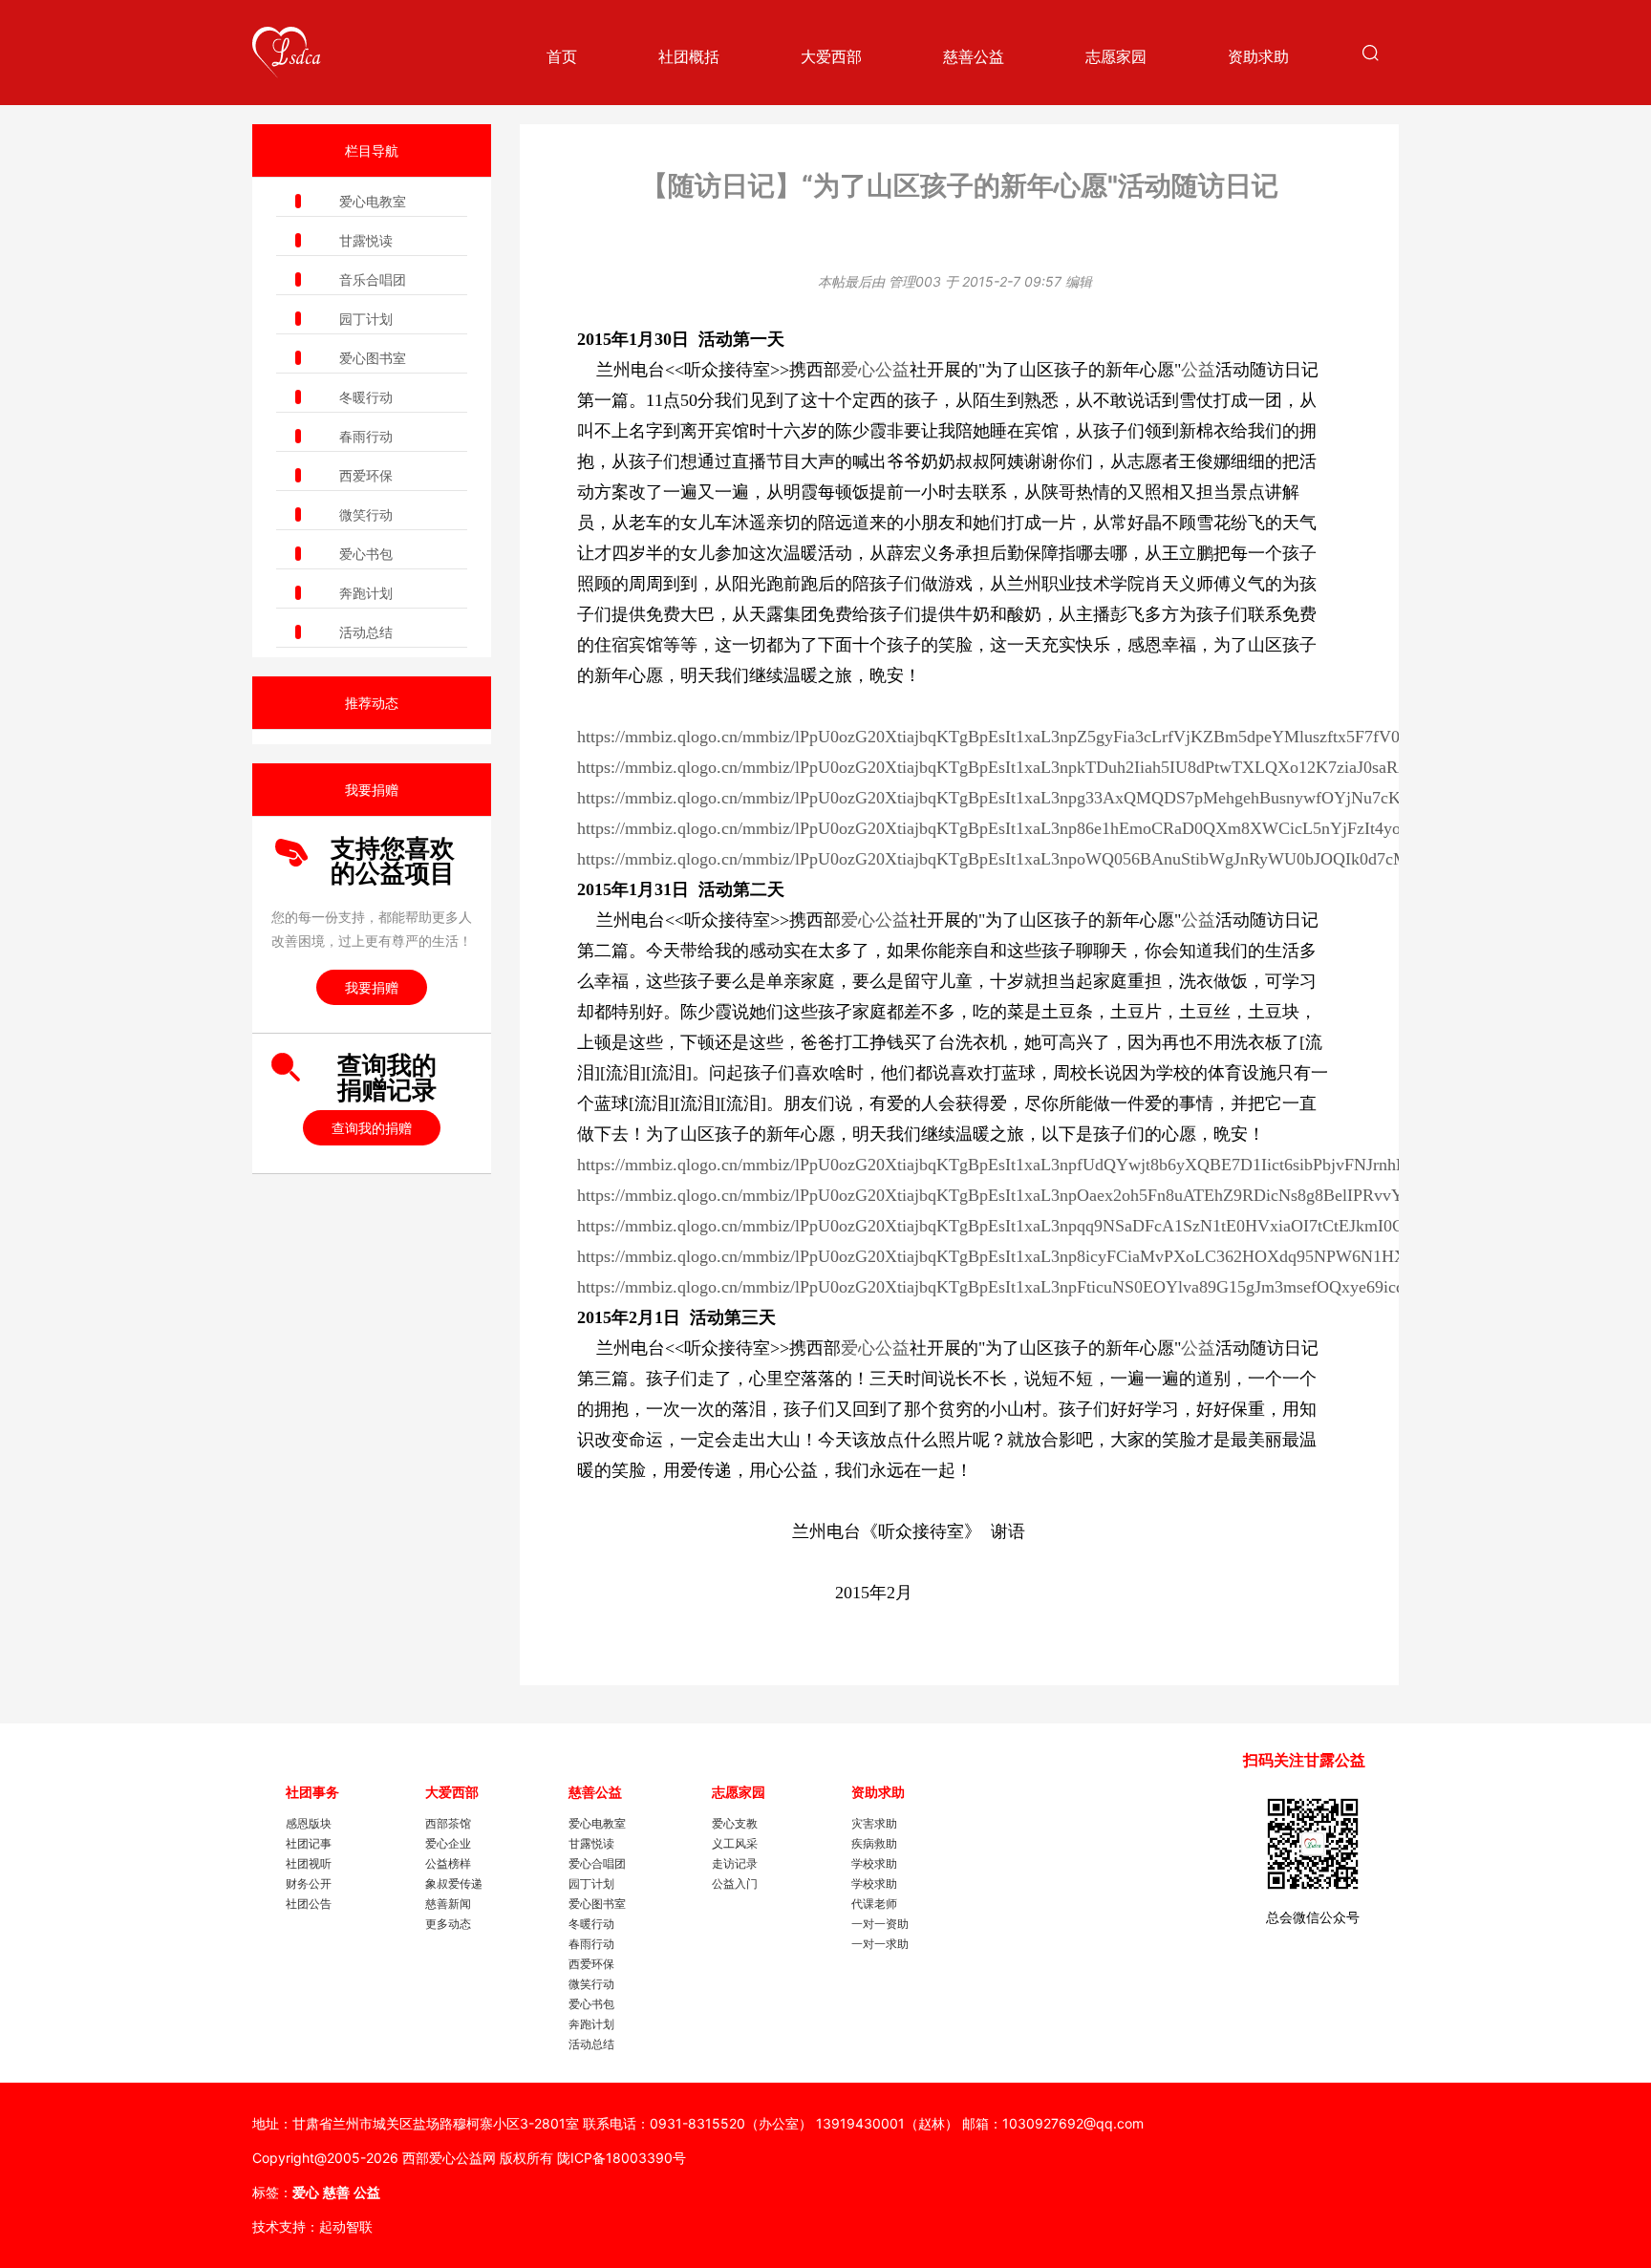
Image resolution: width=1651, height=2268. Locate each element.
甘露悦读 (366, 240)
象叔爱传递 (454, 1883)
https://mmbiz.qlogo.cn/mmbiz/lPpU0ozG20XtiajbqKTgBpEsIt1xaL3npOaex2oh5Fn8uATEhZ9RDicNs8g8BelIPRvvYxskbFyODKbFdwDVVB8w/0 (1095, 1195)
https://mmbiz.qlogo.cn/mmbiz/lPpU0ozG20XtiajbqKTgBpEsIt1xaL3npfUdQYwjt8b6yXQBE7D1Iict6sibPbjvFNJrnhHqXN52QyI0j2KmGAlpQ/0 (1087, 1165)
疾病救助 (874, 1843)
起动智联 (346, 2226)
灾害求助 (874, 1823)
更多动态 (448, 1924)
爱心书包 (366, 554)
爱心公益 (875, 370)
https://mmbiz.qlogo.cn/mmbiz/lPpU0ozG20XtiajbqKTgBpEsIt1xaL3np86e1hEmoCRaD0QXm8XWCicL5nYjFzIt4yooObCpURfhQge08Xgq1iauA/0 (1098, 828)
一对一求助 (880, 1944)
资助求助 (1258, 56)
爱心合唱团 (597, 1863)
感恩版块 (309, 1823)
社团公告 (309, 1904)
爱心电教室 (373, 201)
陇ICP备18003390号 (622, 2158)
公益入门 (735, 1883)
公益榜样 (448, 1863)
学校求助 (874, 1863)
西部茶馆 (448, 1823)
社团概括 (689, 56)
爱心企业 (448, 1843)
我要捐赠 (372, 987)
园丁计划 (366, 319)
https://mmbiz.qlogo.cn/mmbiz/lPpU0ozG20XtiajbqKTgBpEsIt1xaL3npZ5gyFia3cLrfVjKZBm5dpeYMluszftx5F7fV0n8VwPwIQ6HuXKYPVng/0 (1089, 737)
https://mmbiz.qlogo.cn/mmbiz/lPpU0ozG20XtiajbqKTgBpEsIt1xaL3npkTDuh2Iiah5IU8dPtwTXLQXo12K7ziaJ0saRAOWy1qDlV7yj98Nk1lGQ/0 (1091, 767)
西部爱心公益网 (449, 2158)
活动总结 (366, 632)
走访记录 (735, 1863)
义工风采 (735, 1843)
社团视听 (309, 1863)
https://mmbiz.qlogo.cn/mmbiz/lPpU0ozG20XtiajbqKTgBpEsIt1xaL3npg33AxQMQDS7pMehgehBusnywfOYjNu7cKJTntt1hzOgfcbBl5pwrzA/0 (1083, 798)
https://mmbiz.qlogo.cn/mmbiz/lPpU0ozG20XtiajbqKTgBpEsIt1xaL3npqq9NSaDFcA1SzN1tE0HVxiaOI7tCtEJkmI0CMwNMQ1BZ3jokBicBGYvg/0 (1099, 1226)
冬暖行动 (366, 397)
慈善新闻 (448, 1904)
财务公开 (309, 1883)
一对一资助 (880, 1924)
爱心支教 (735, 1823)
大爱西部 (831, 56)
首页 (562, 56)
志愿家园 (1116, 56)
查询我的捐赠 (372, 1128)
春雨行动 (366, 436)
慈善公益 (974, 56)
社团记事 (309, 1843)
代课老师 (874, 1904)
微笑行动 (366, 514)
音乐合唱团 (373, 279)
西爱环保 (366, 475)
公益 (1198, 370)
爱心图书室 (373, 358)
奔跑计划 (366, 593)
